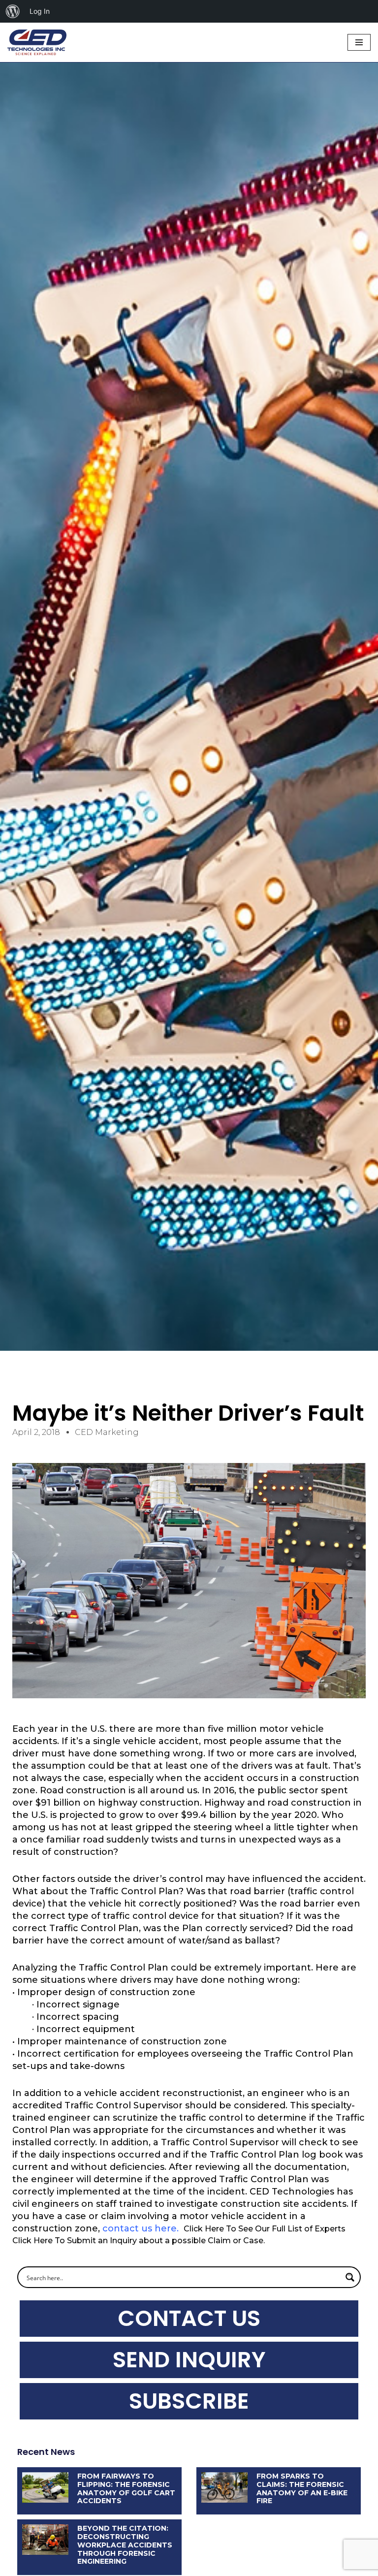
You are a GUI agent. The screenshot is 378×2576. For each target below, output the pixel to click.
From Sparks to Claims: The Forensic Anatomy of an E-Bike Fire (302, 2488)
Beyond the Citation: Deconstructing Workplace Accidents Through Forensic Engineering (125, 2545)
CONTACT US (189, 2318)
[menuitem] (13, 11)
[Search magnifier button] (350, 2277)
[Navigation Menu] (359, 42)
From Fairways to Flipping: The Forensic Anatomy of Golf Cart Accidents (126, 2488)
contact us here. (141, 2228)
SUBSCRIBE (189, 2401)
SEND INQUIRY (189, 2360)
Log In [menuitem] (40, 11)
